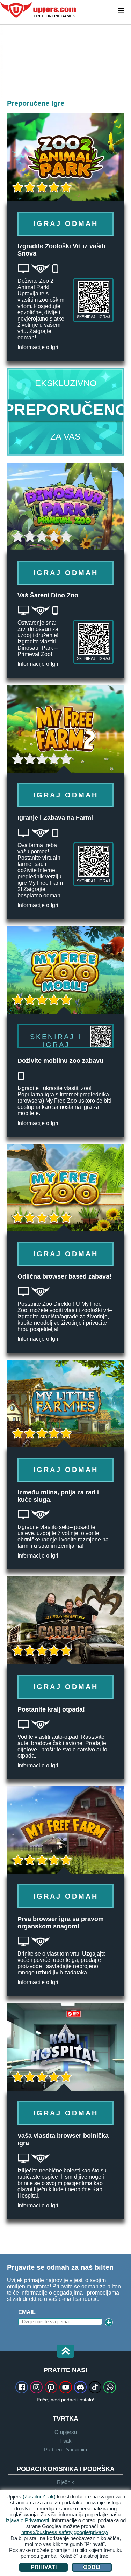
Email (27, 2312)
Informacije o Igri (38, 347)
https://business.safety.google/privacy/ (65, 2532)
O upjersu (66, 2432)
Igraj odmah (66, 223)
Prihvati (44, 2567)
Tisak (65, 2441)
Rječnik (65, 2482)
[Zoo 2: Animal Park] (2, 61)
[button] (66, 2352)
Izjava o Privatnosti (27, 2520)
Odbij (92, 2567)
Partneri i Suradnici (65, 2449)
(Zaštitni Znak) (39, 2497)
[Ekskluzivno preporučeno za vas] (65, 412)
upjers (38, 10)
